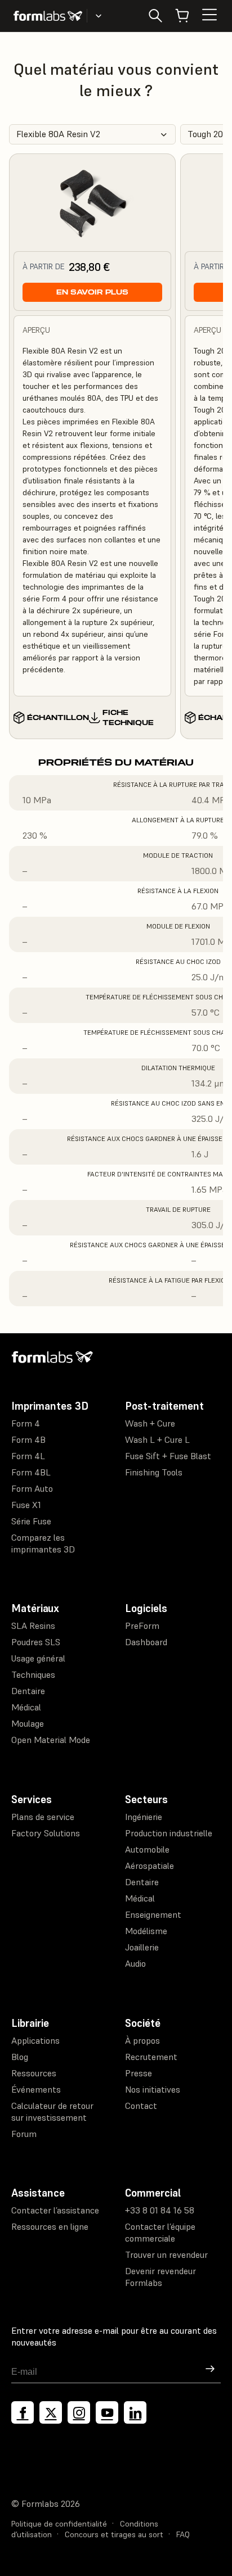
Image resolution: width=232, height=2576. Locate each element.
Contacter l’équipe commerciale (160, 2232)
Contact (141, 2106)
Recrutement (151, 2057)
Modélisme (146, 1931)
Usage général (38, 1658)
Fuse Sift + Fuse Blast (168, 1456)
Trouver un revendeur (166, 2254)
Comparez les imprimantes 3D (43, 1543)
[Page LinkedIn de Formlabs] (135, 2412)
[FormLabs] (48, 16)
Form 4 (26, 1423)
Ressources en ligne (50, 2226)
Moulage (28, 1723)
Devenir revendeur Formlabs (160, 2277)
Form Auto (32, 1488)
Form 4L (28, 1456)
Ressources (34, 2073)
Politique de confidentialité (59, 2524)
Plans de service (43, 1817)
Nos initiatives (153, 2089)
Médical (26, 1707)
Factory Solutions (46, 1833)
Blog (20, 2057)
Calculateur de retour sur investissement (52, 2111)
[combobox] (92, 134)
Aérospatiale (150, 1866)
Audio (135, 1963)
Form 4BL (31, 1472)
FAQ (183, 2534)
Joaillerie (142, 1947)
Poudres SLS (36, 1642)
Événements (36, 2089)
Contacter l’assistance (55, 2210)
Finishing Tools (154, 1472)
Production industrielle (169, 1833)
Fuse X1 (26, 1505)
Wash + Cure (150, 1423)
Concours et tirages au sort (114, 2534)
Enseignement (153, 1914)
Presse (139, 2073)
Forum (24, 2134)
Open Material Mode (51, 1740)
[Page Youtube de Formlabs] (107, 2412)
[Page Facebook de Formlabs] (23, 2412)
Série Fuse (31, 1521)
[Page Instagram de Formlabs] (79, 2412)
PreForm (142, 1626)
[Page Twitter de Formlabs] (51, 2412)
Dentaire (28, 1691)
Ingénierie (144, 1817)
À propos (142, 2040)
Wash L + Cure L (157, 1439)
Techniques (33, 1674)
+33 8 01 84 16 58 (160, 2210)
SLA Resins (33, 1626)
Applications (35, 2040)
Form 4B (28, 1439)
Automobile (147, 1849)
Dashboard (146, 1642)
